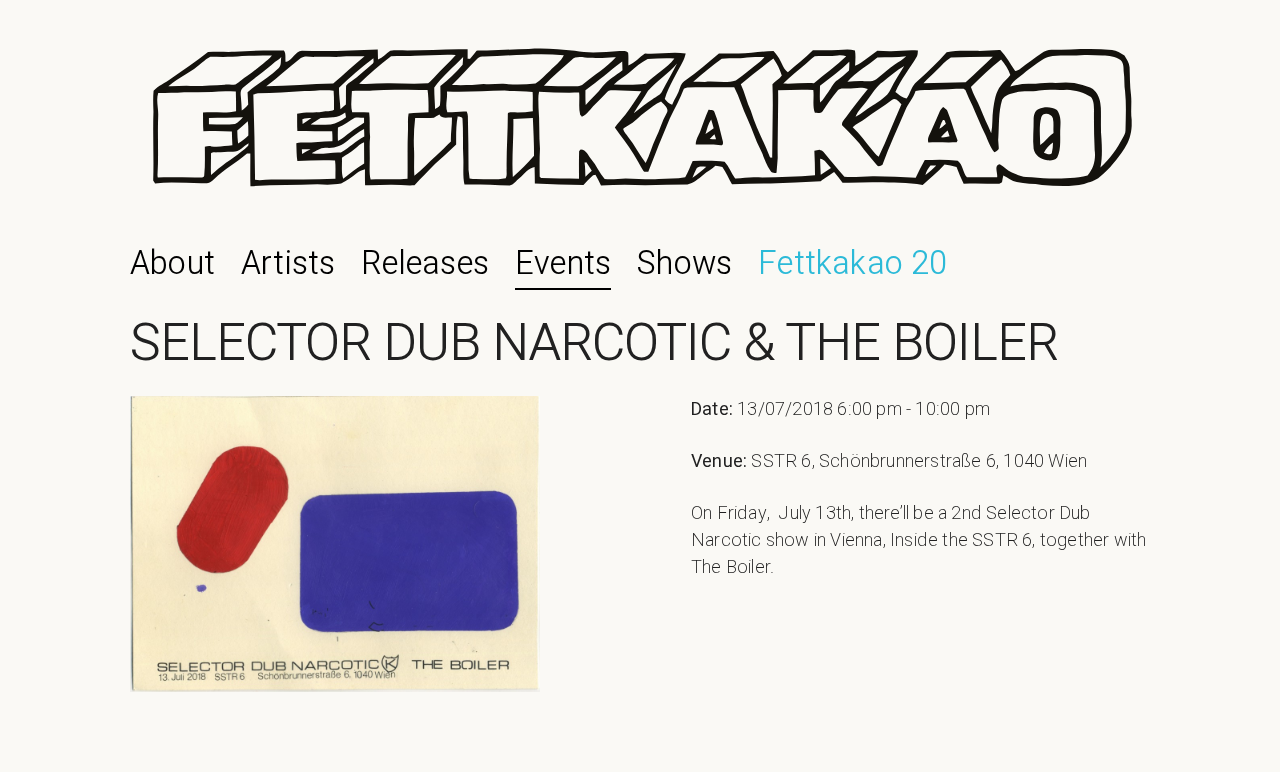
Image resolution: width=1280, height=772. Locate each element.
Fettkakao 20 (852, 264)
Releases (425, 264)
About (172, 264)
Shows (684, 264)
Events (563, 264)
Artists (288, 264)
